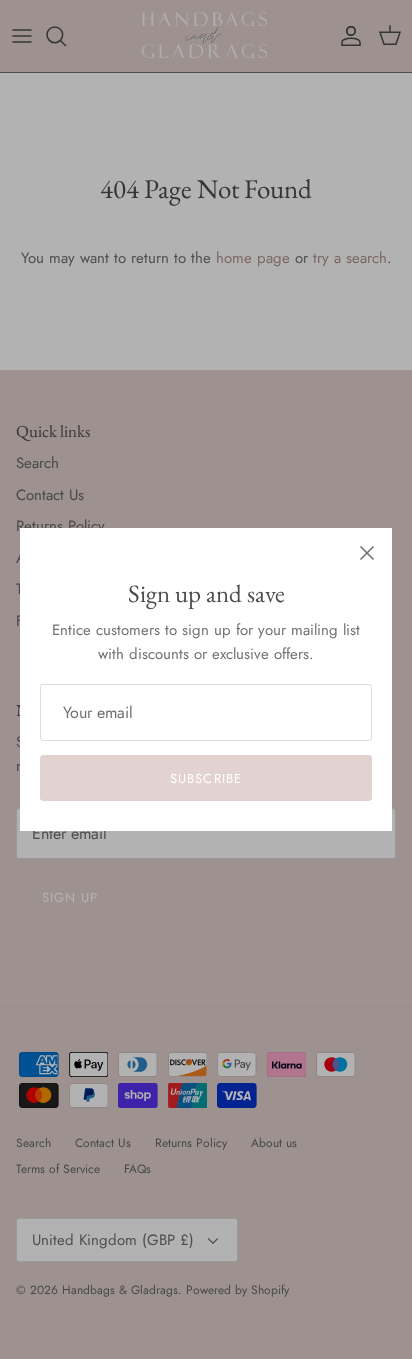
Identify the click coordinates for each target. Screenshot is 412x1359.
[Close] (367, 553)
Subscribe (205, 778)
